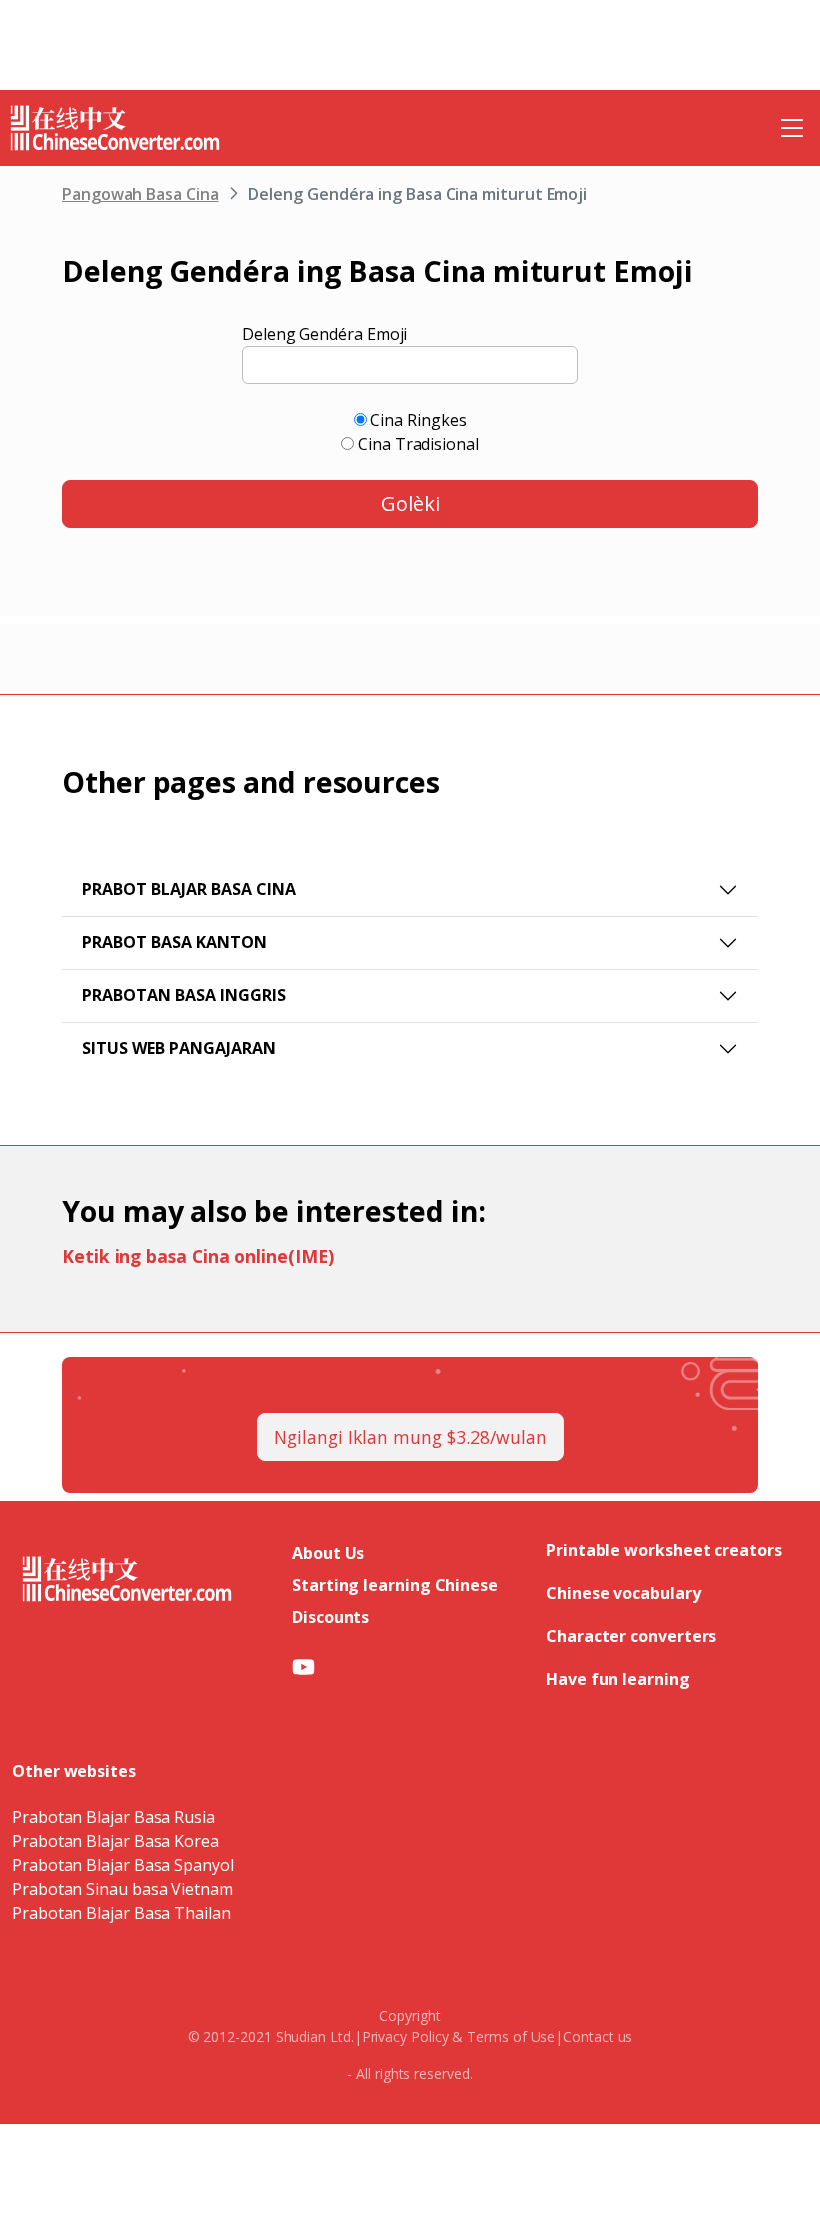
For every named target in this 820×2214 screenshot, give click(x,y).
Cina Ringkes (418, 420)
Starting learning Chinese (395, 1585)
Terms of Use (511, 2036)
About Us (328, 1553)
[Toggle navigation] (792, 128)
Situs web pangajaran (179, 1048)
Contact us (597, 2036)
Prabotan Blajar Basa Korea (115, 1841)
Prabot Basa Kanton (174, 942)
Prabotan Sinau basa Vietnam (122, 1889)
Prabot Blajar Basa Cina (189, 889)
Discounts (330, 1617)
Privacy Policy (405, 2036)
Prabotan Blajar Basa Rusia (113, 1817)
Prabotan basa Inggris (184, 995)
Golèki (410, 503)
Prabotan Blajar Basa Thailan (121, 1913)
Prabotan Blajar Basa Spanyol (123, 1865)
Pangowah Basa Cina (140, 194)
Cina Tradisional (418, 444)
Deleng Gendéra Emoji (324, 334)
